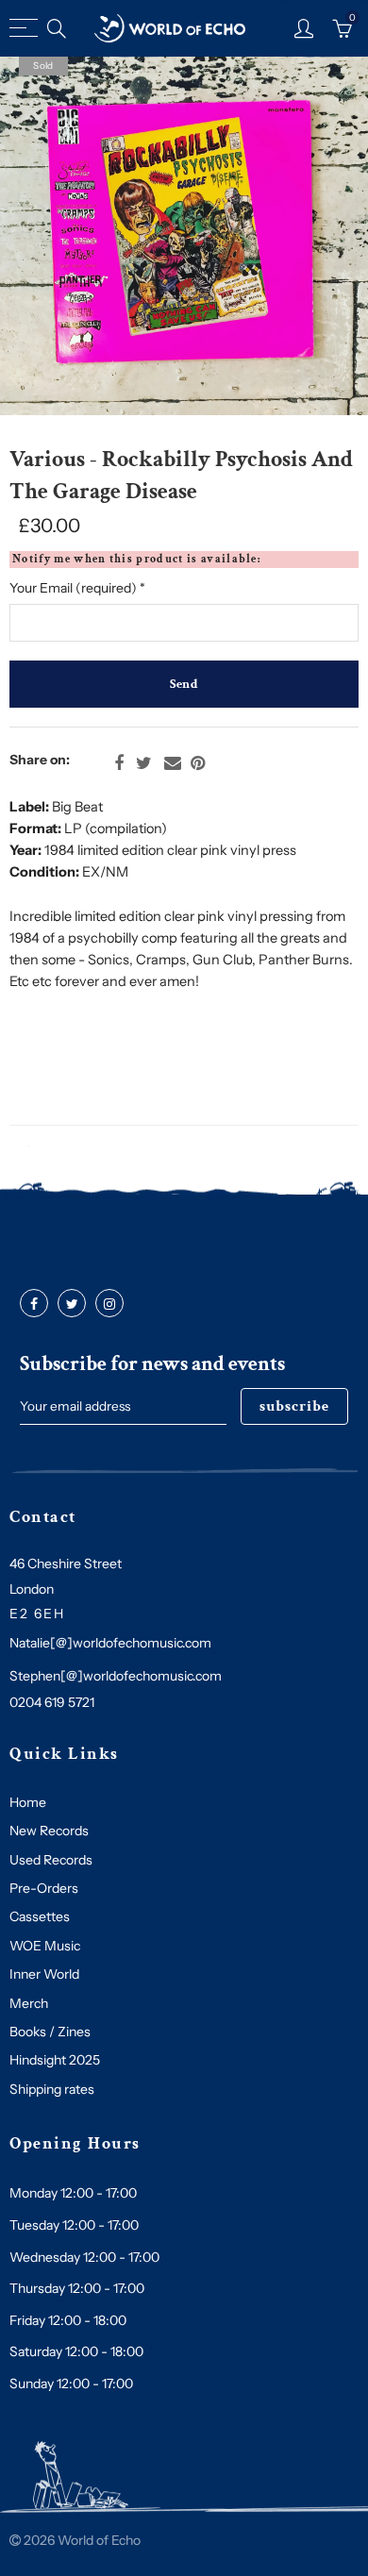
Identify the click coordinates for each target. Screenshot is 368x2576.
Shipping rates (52, 2089)
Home (28, 1802)
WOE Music (45, 1946)
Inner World (44, 1974)
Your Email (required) (77, 588)
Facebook (119, 763)
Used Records (51, 1860)
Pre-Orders (44, 1888)
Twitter (144, 763)
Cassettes (40, 1916)
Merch (29, 2003)
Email (173, 763)
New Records (49, 1831)
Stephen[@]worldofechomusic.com (116, 1676)
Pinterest (198, 763)
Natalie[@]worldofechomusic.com (110, 1643)
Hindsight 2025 (55, 2060)
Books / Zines (50, 2032)
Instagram (109, 1304)
